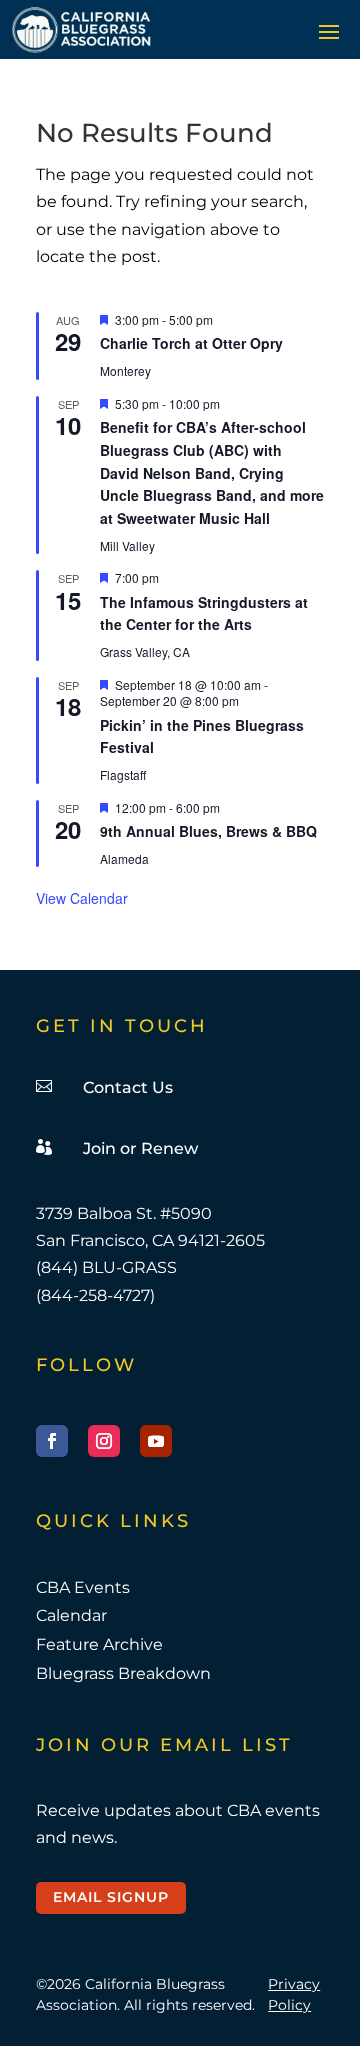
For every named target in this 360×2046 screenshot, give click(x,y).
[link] (81, 29)
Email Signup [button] (111, 1897)
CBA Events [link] (83, 1587)
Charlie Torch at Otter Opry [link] (191, 343)
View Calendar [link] (82, 898)
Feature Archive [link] (99, 1644)
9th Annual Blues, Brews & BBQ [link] (208, 831)
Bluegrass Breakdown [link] (123, 1673)
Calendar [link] (71, 1615)
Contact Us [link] (128, 1087)
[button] (329, 31)
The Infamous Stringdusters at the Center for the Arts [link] (204, 613)
